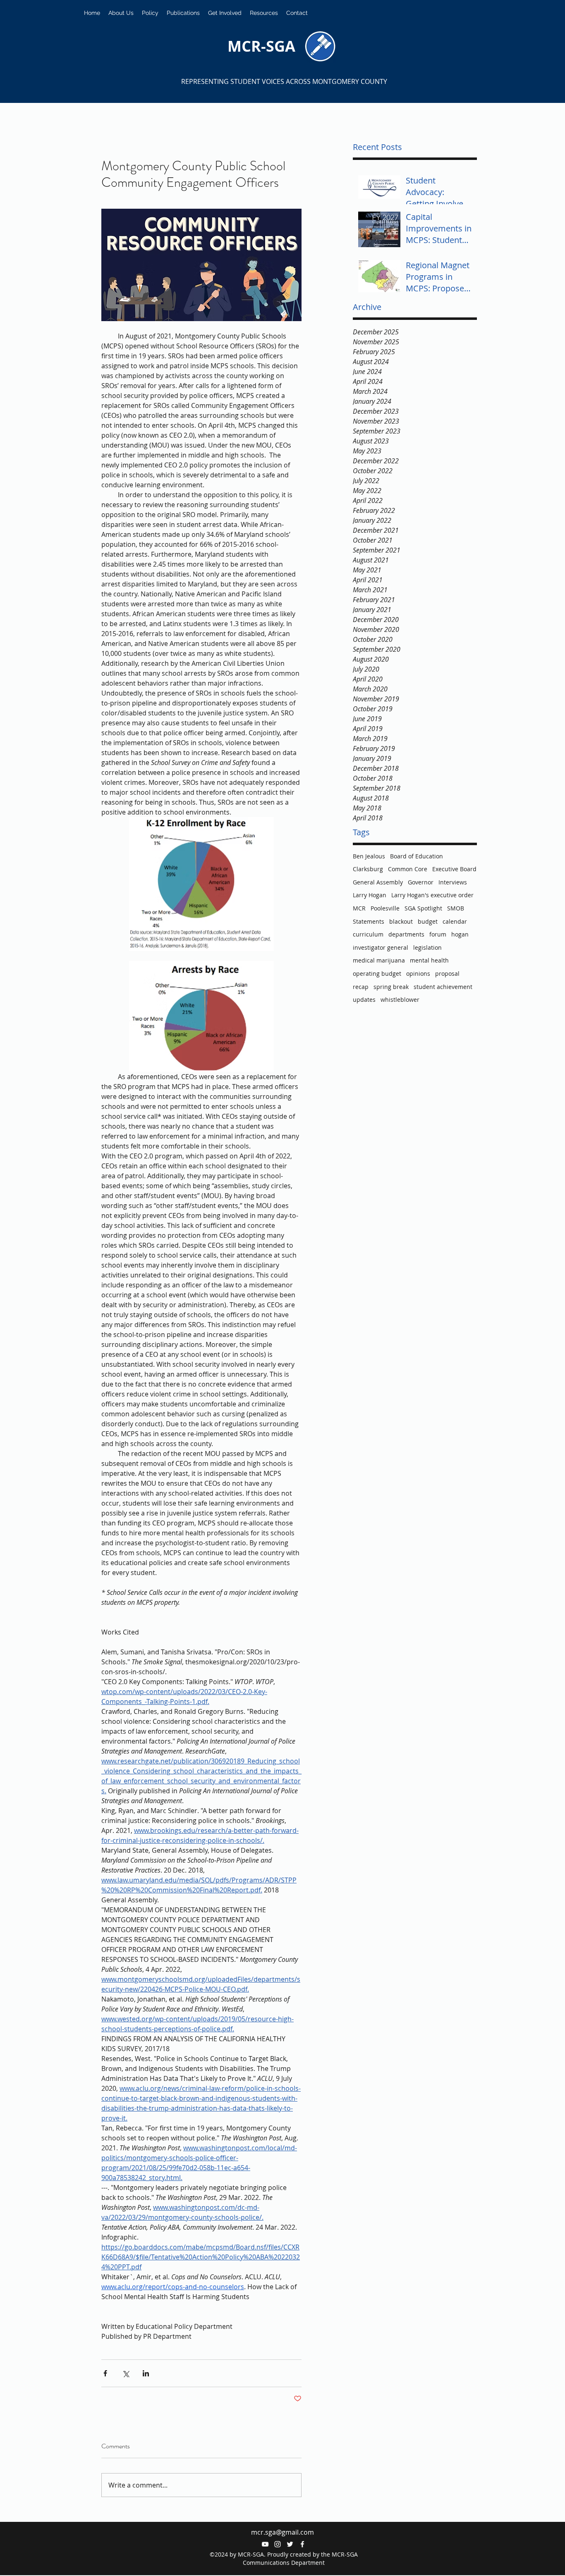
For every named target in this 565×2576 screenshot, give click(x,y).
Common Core (408, 869)
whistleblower (400, 1000)
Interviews (453, 882)
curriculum (368, 934)
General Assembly (378, 882)
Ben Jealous (369, 856)
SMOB (456, 908)
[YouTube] (265, 2544)
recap (361, 987)
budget (428, 921)
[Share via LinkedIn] (146, 2373)
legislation (427, 947)
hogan (460, 934)
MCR (359, 908)
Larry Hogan (370, 895)
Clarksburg (368, 869)
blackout (401, 921)
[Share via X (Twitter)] (126, 2373)
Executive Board (454, 869)
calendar (455, 921)
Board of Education (417, 856)
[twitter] (290, 2544)
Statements (369, 921)
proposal (447, 973)
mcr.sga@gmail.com (282, 2532)
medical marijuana (379, 960)
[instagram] (278, 2544)
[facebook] (302, 2544)
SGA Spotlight (423, 908)
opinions (418, 973)
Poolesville (385, 908)
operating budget (377, 973)
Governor (421, 882)
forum (438, 934)
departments (406, 934)
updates (364, 1000)
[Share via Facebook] (105, 2373)
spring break (391, 987)
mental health (429, 960)
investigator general (381, 947)
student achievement (443, 987)
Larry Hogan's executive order (432, 895)
